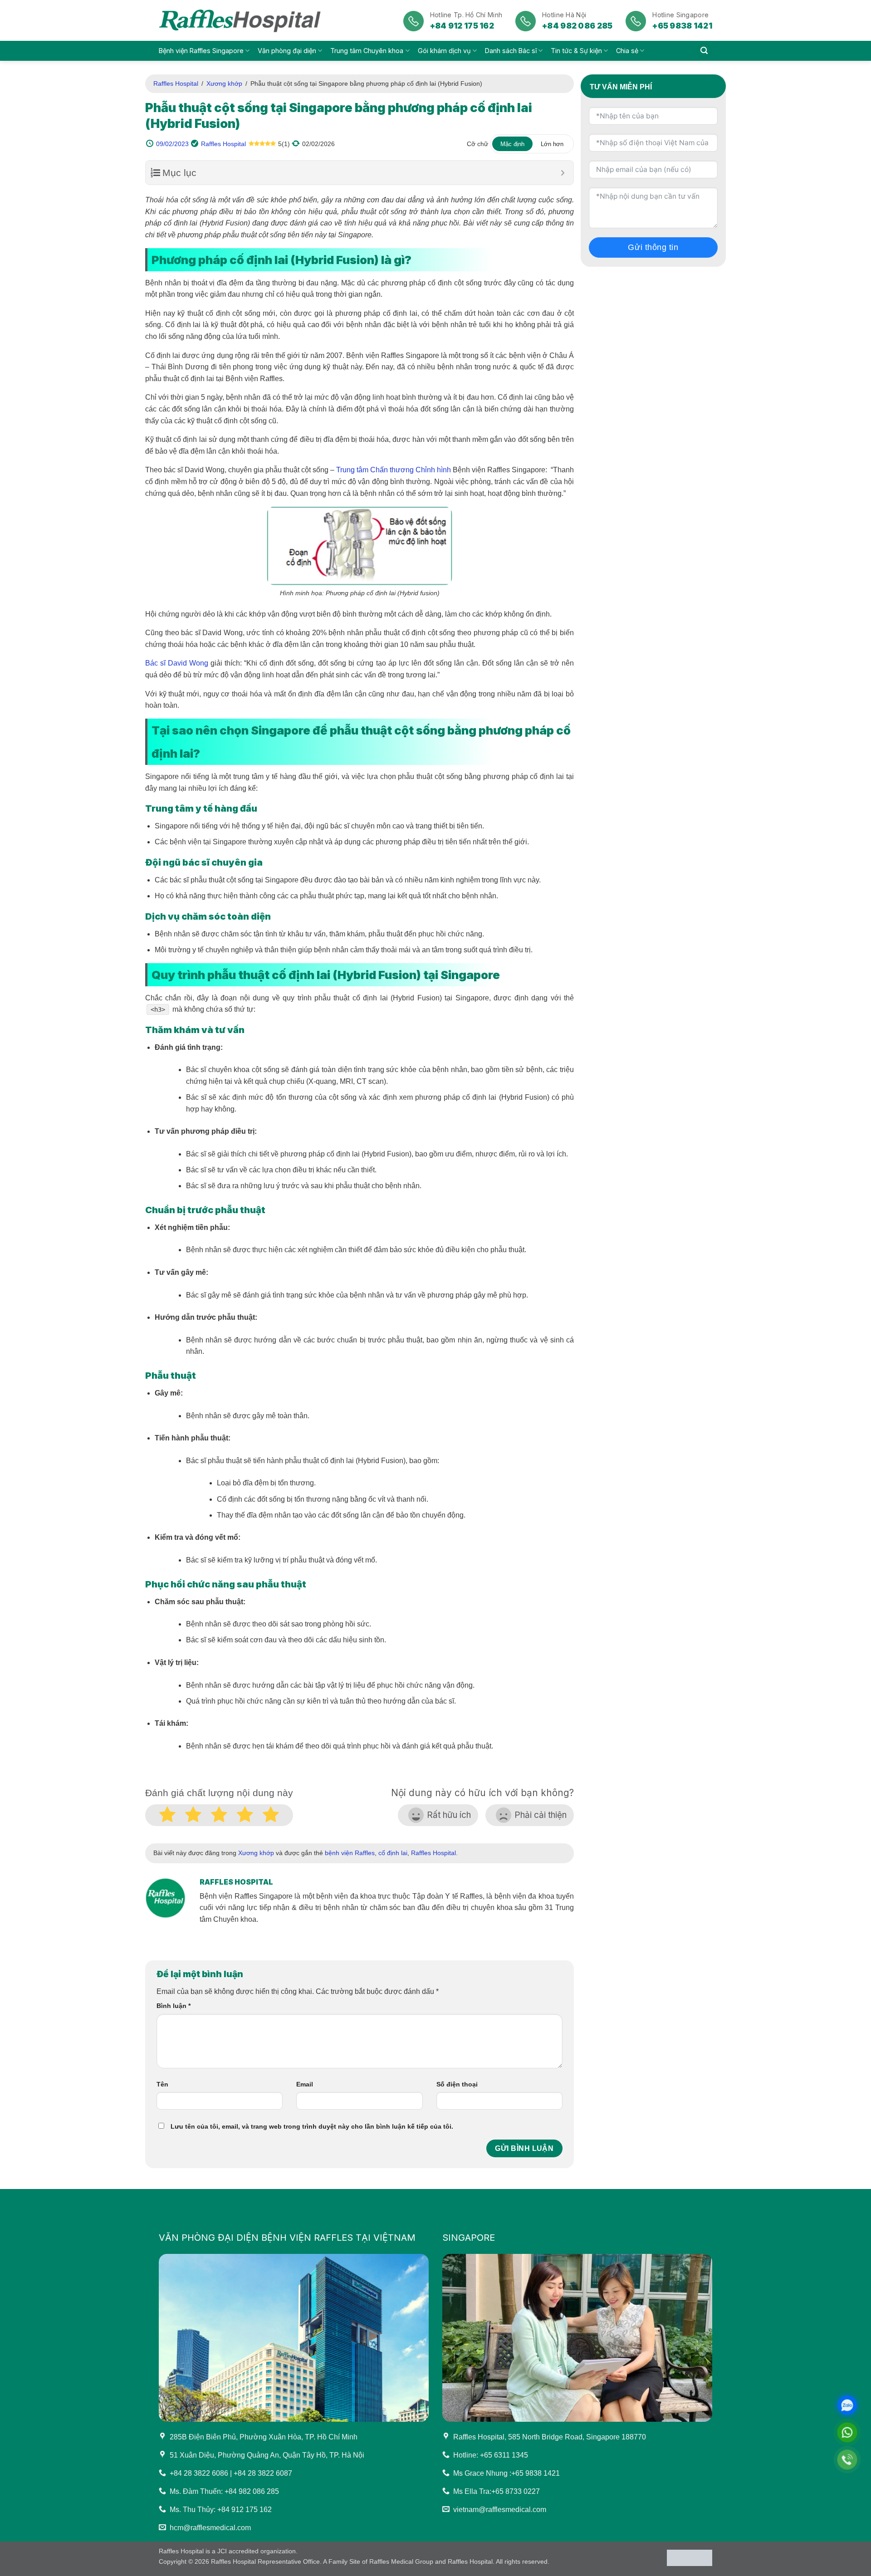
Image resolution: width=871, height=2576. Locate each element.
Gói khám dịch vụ (444, 51)
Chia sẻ (627, 51)
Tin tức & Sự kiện (576, 51)
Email (305, 2084)
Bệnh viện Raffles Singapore (201, 51)
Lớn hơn (552, 144)
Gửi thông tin (653, 247)
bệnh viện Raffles (350, 1853)
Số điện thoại (457, 2084)
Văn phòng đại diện (287, 51)
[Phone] (847, 2460)
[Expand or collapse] (563, 173)
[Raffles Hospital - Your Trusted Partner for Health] (242, 20)
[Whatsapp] (847, 2432)
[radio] (271, 1816)
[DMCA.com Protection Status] (690, 2557)
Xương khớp (224, 83)
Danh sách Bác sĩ (511, 51)
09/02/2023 (172, 144)
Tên (162, 2084)
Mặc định (512, 144)
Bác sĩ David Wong (177, 663)
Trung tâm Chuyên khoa (367, 51)
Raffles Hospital (176, 83)
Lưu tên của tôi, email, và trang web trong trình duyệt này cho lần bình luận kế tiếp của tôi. (312, 2126)
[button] (704, 51)
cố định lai (393, 1853)
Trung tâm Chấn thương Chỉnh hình (394, 470)
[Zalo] (847, 2405)
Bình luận (174, 2006)
